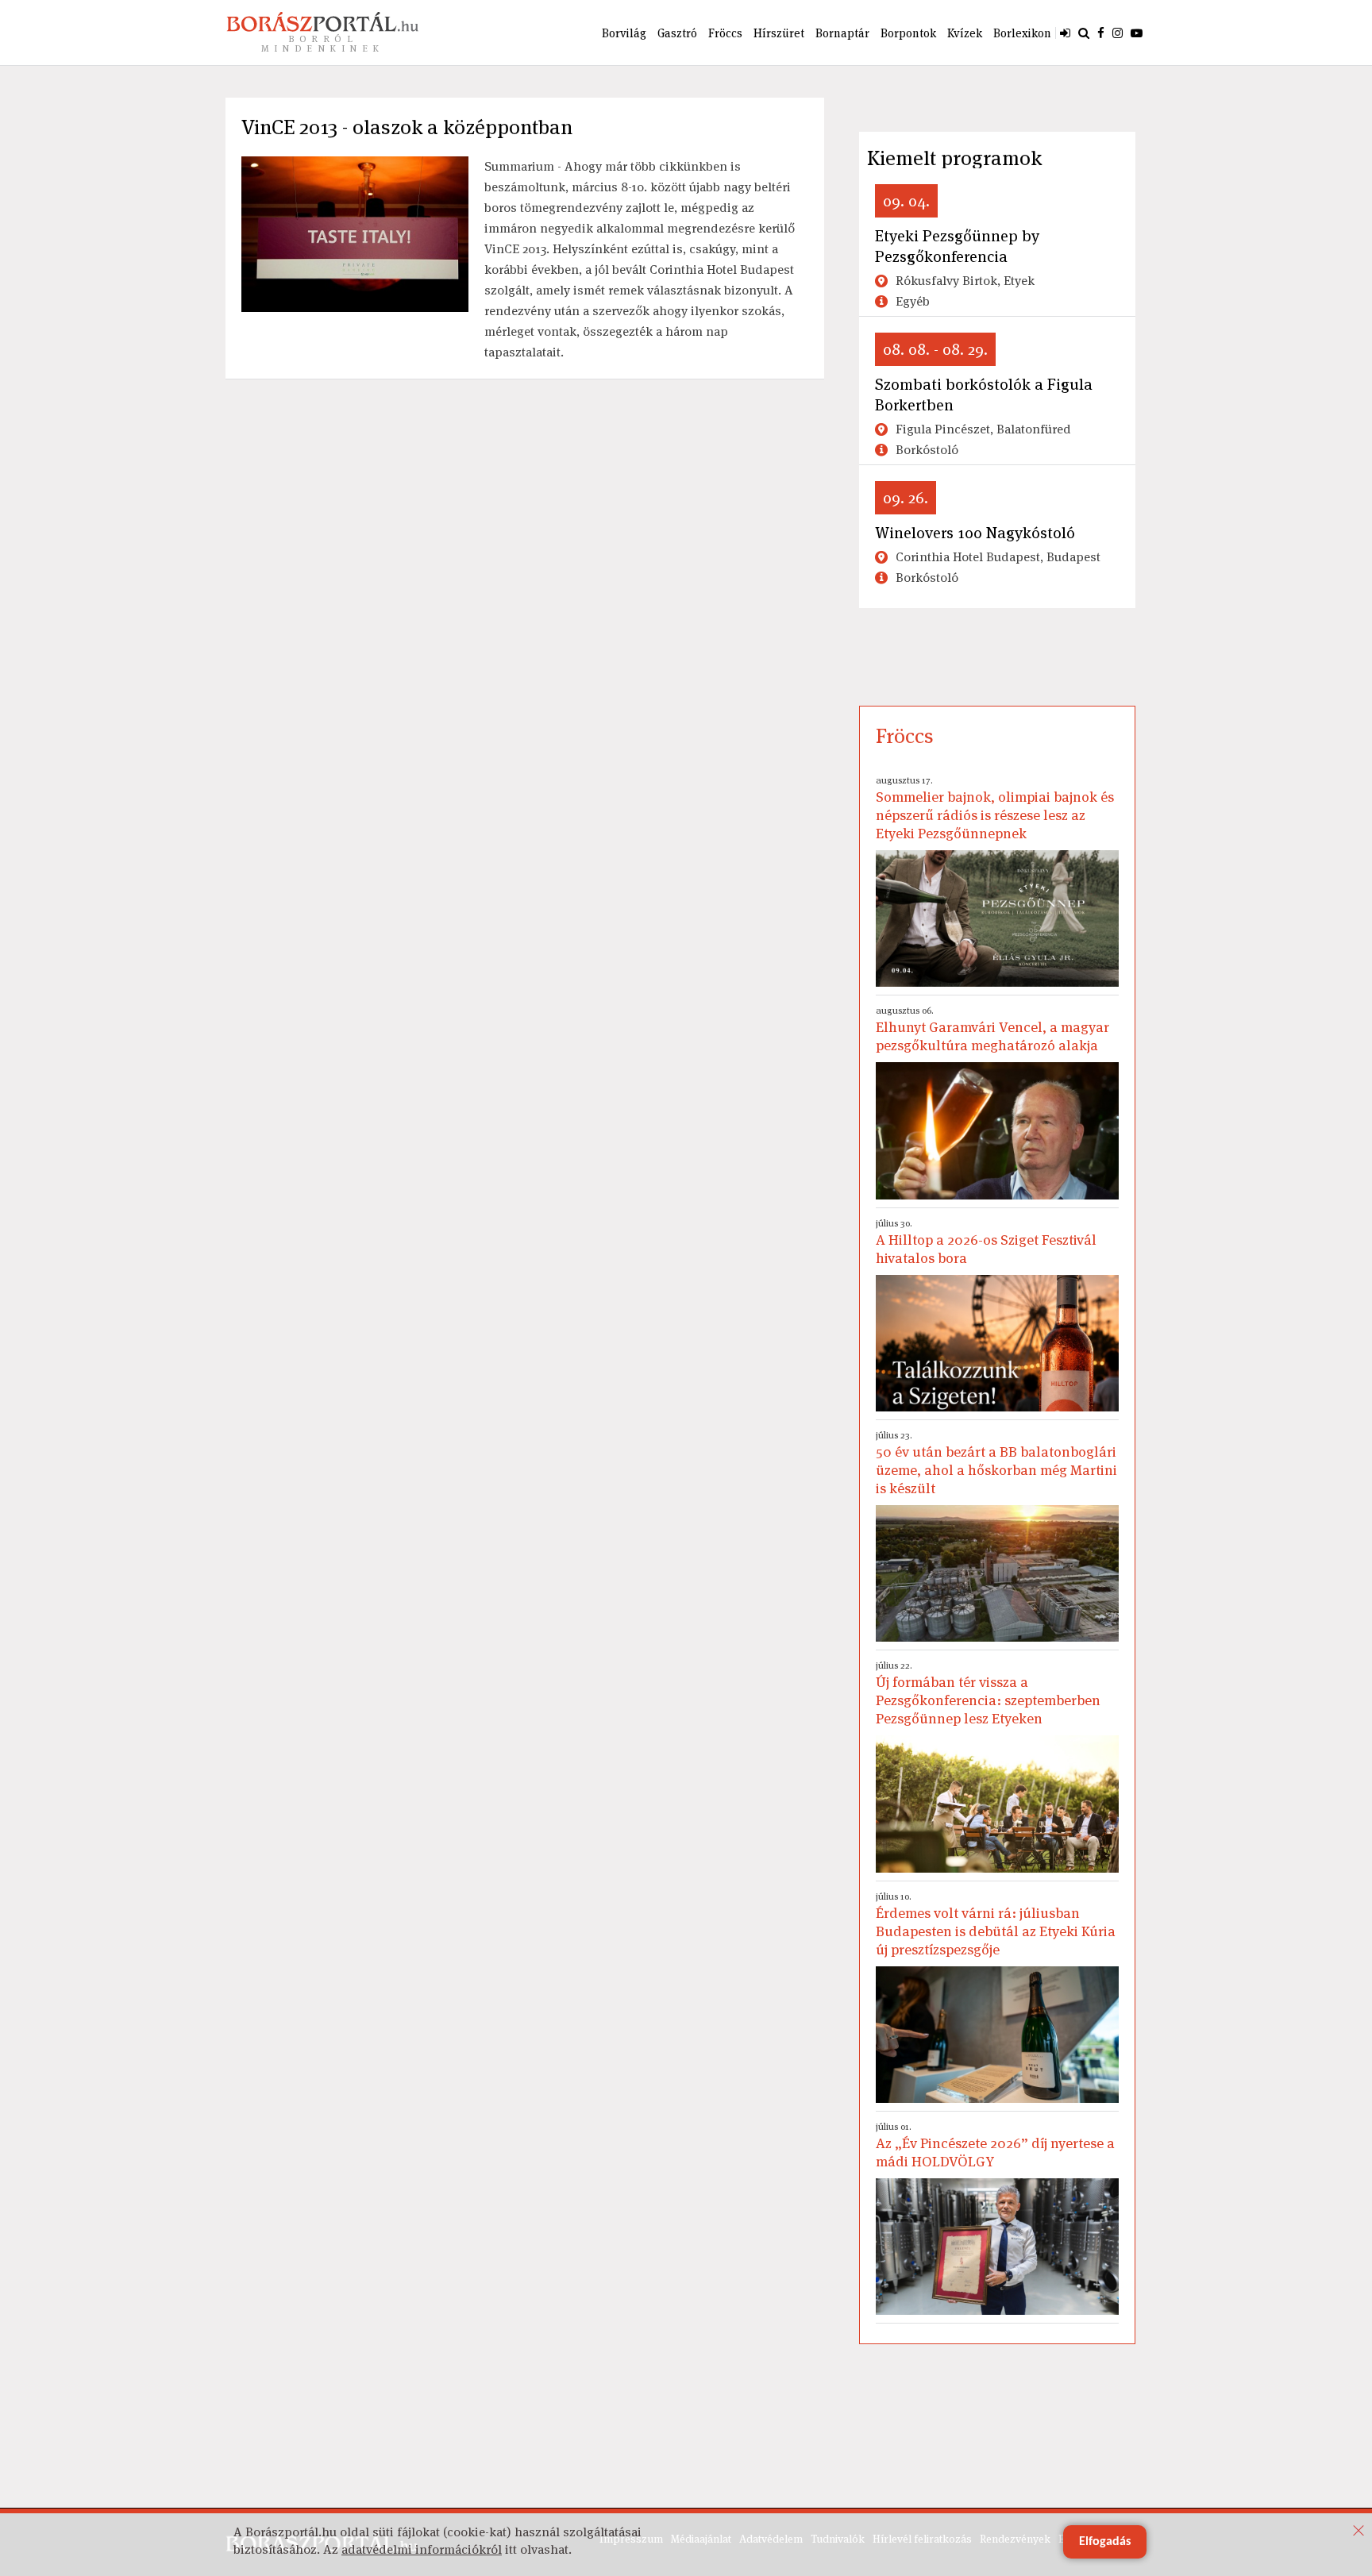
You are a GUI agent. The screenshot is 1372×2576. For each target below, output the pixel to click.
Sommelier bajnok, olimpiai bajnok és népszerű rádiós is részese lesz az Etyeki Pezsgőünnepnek (995, 808)
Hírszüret (779, 33)
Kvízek (965, 33)
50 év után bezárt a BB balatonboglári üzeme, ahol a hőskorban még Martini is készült (996, 1463)
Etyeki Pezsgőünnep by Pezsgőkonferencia (957, 246)
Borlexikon (1022, 33)
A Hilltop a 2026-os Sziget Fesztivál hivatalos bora (986, 1242)
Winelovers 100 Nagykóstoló (975, 533)
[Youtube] (1137, 33)
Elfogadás (1105, 2542)
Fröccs (725, 33)
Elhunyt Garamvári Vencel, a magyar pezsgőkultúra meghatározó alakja (992, 1029)
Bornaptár (842, 33)
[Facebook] (1101, 33)
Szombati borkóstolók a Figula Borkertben (984, 395)
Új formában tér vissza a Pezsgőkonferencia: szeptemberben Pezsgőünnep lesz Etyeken (988, 1693)
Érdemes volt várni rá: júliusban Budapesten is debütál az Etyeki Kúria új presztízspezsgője (996, 1924)
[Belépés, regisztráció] (1065, 33)
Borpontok (908, 33)
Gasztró (677, 33)
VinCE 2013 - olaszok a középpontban (407, 127)
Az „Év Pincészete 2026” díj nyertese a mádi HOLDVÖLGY (995, 2145)
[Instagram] (1118, 33)
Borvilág (624, 33)
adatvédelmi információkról (422, 2549)
